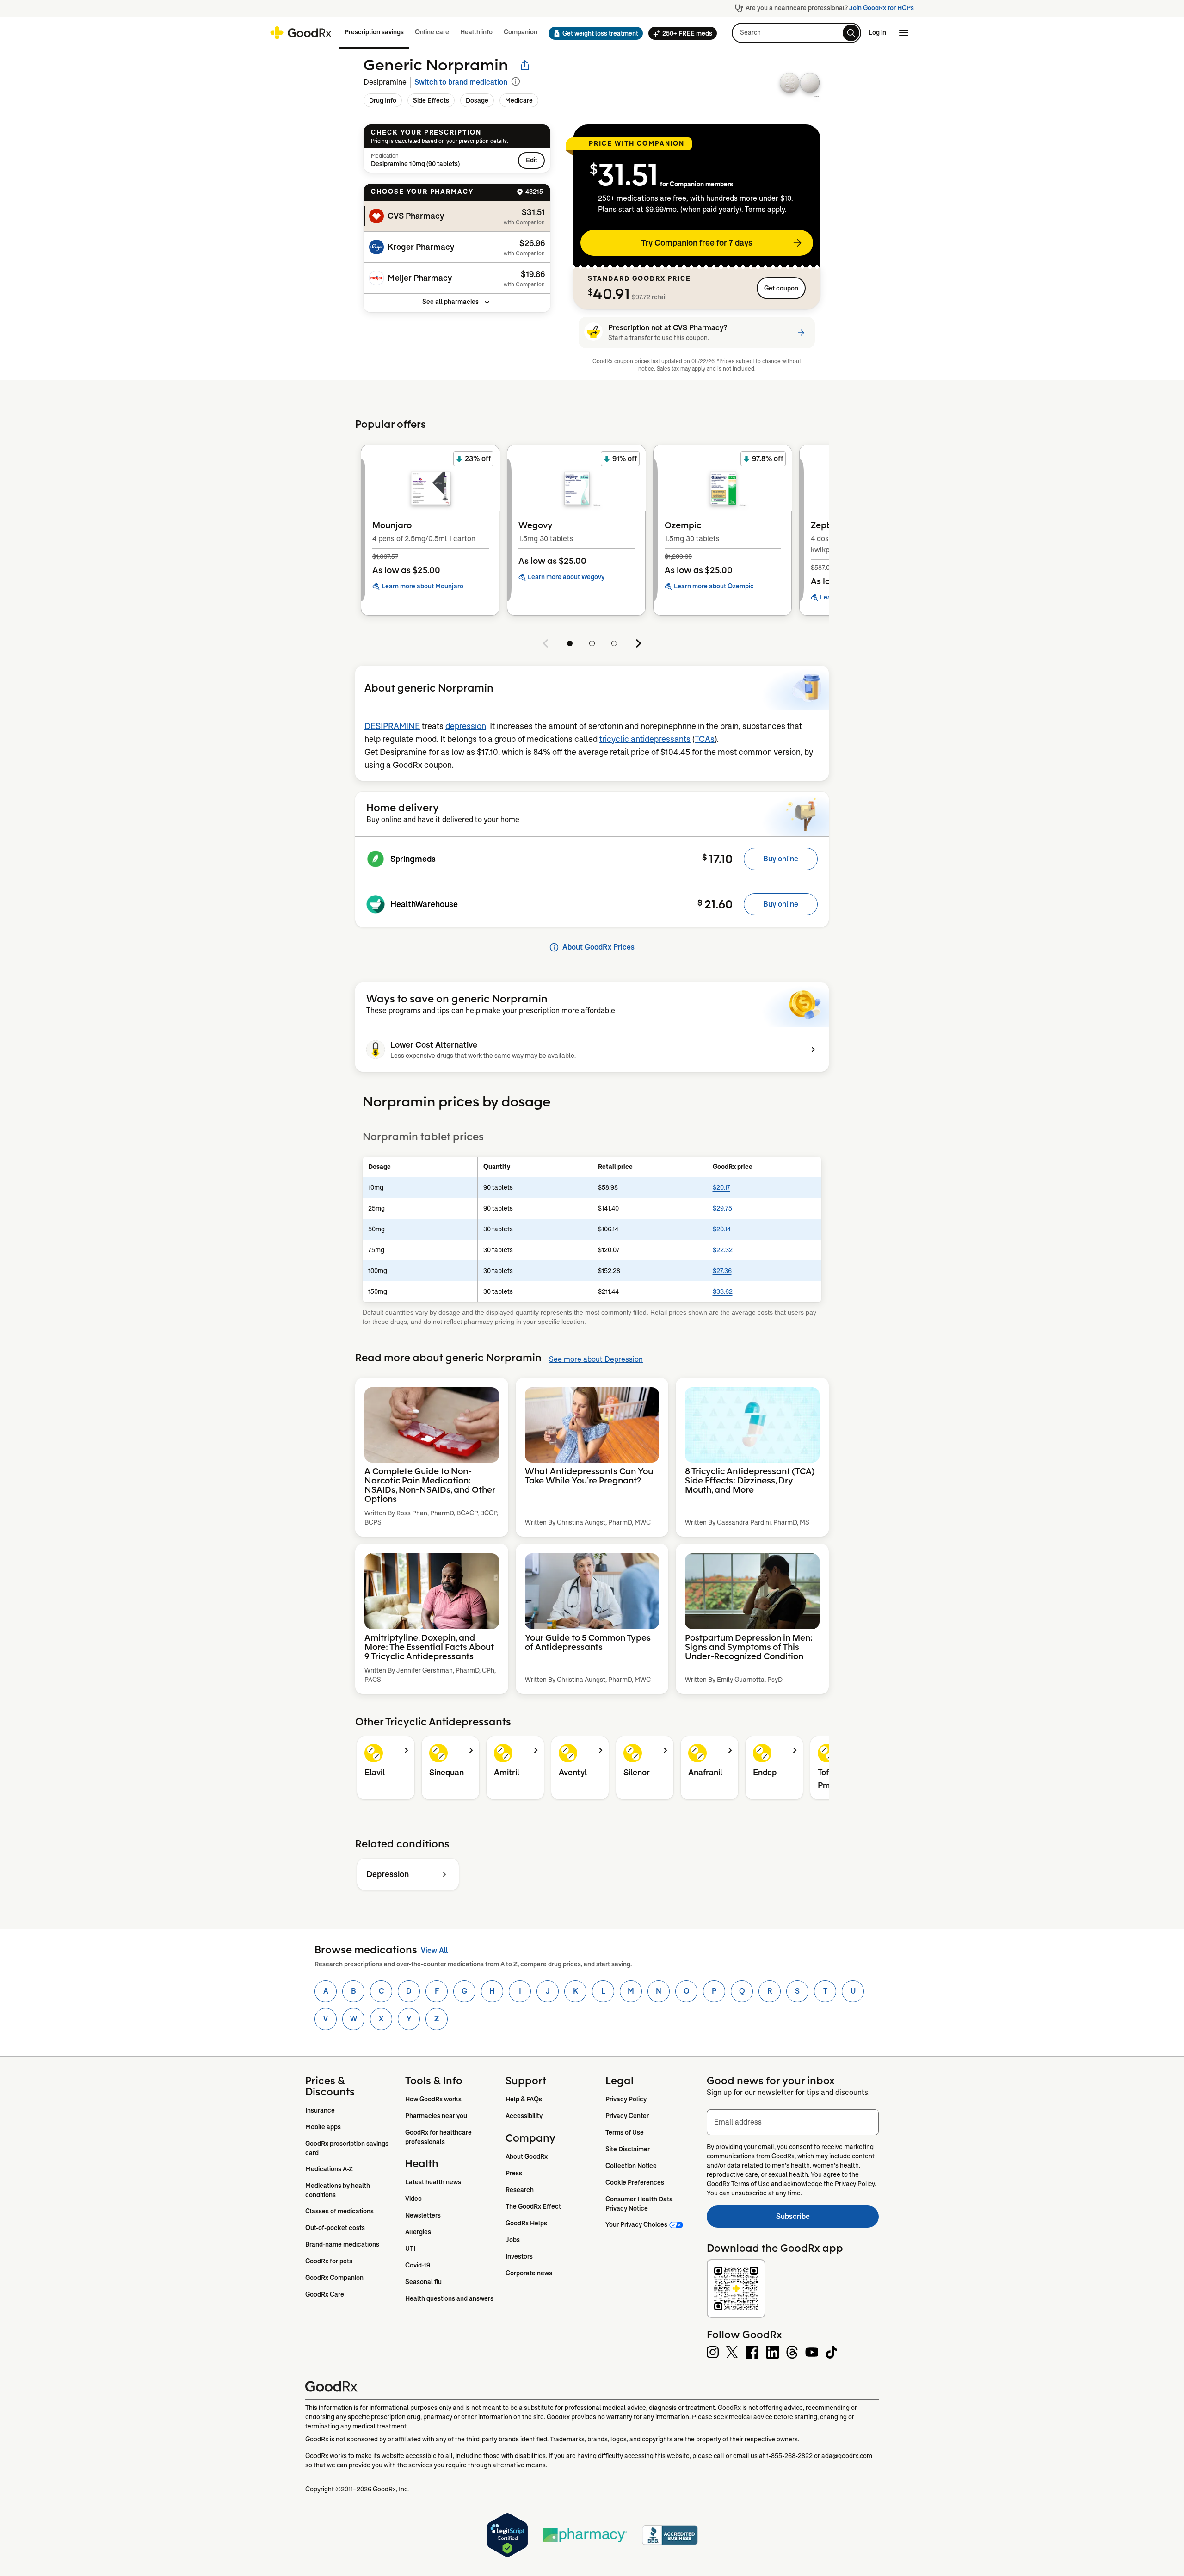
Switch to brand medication (461, 82)
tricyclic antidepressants (645, 739)
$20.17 (721, 1187)
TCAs (705, 739)
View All (434, 1950)
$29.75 (722, 1208)
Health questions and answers (449, 2298)
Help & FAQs (524, 2099)
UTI (410, 2249)
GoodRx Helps (526, 2223)
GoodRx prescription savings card (348, 2148)
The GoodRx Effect (533, 2206)
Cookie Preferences (635, 2182)
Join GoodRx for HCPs (882, 8)
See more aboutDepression (596, 1359)
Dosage (477, 100)
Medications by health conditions (338, 2190)
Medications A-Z (329, 2169)
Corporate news (529, 2273)
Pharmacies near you (436, 2116)
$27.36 (722, 1271)
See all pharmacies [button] (450, 302)
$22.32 (723, 1250)
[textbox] (793, 2122)
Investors (519, 2256)
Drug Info (383, 100)
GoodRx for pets (329, 2261)
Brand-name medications (342, 2244)
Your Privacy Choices (636, 2224)
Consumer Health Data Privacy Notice (640, 2204)
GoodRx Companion (334, 2278)
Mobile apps (323, 2127)
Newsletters (423, 2215)
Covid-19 (418, 2265)
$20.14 (722, 1229)
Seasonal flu (423, 2282)
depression (466, 726)
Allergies (418, 2232)
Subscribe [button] (827, 2219)
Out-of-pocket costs (335, 2228)
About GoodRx (527, 2156)
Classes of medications (339, 2211)
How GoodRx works (433, 2099)
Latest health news (433, 2182)
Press (514, 2173)
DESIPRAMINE (392, 726)
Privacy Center (627, 2116)
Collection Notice (631, 2166)
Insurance (320, 2110)
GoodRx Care (325, 2294)
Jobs (513, 2240)
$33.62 (723, 1291)
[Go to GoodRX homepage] (301, 33)
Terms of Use (625, 2132)
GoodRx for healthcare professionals (439, 2137)
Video (413, 2199)
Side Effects (431, 100)
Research (520, 2190)
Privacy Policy (626, 2099)
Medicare (519, 100)
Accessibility (524, 2116)
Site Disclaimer (628, 2149)
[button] (593, 33)
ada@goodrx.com (847, 2456)
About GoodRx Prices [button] (598, 947)
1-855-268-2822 (789, 2456)
